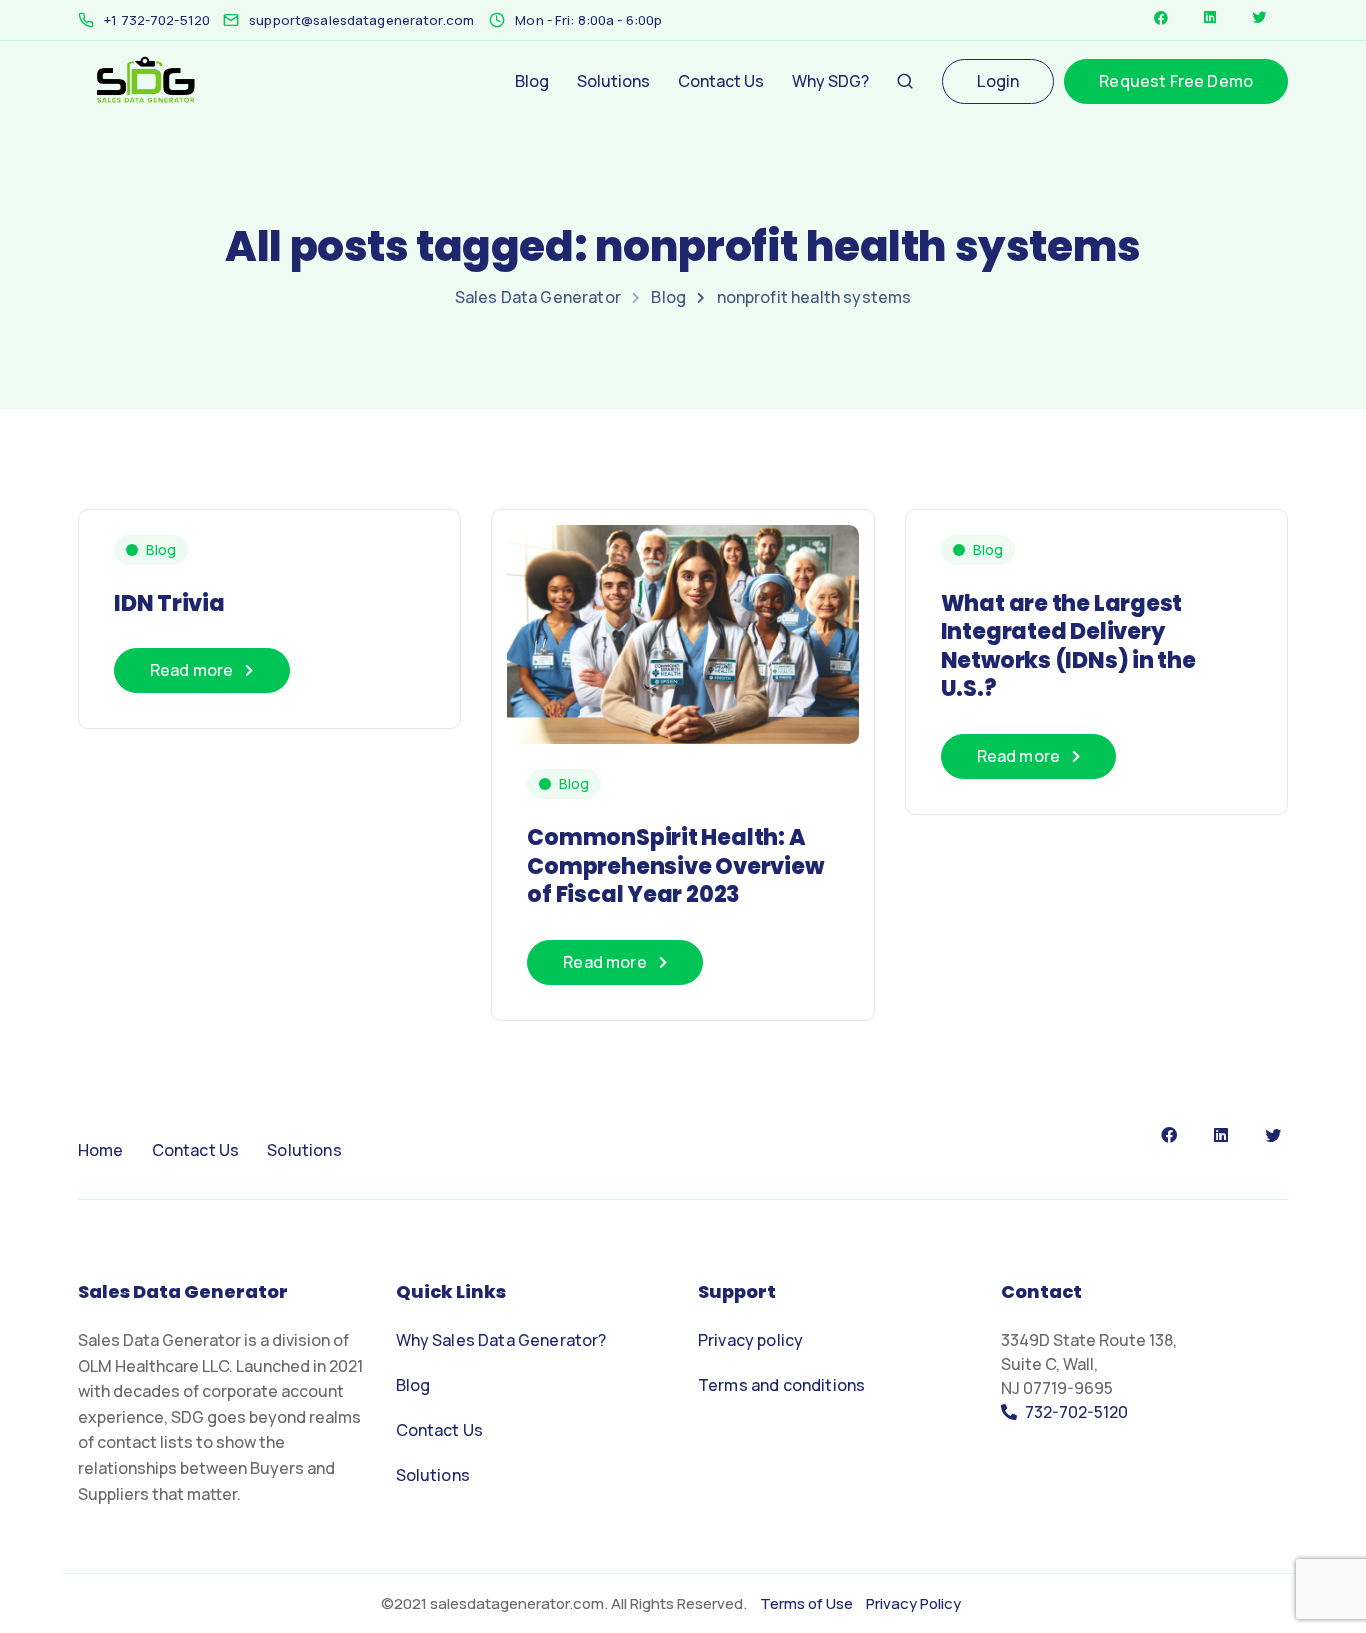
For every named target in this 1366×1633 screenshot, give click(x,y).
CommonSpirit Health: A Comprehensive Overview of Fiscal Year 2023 (675, 866)
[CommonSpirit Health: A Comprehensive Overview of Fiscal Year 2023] (682, 625)
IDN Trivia (169, 603)
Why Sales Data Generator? (501, 1340)
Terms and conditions (781, 1385)
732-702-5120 (1076, 1412)
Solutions (613, 81)
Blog (532, 81)
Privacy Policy (912, 1603)
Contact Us (721, 81)
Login (998, 81)
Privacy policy (750, 1340)
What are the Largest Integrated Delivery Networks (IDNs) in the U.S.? (1068, 646)
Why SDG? (830, 81)
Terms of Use (806, 1603)
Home (101, 1150)
